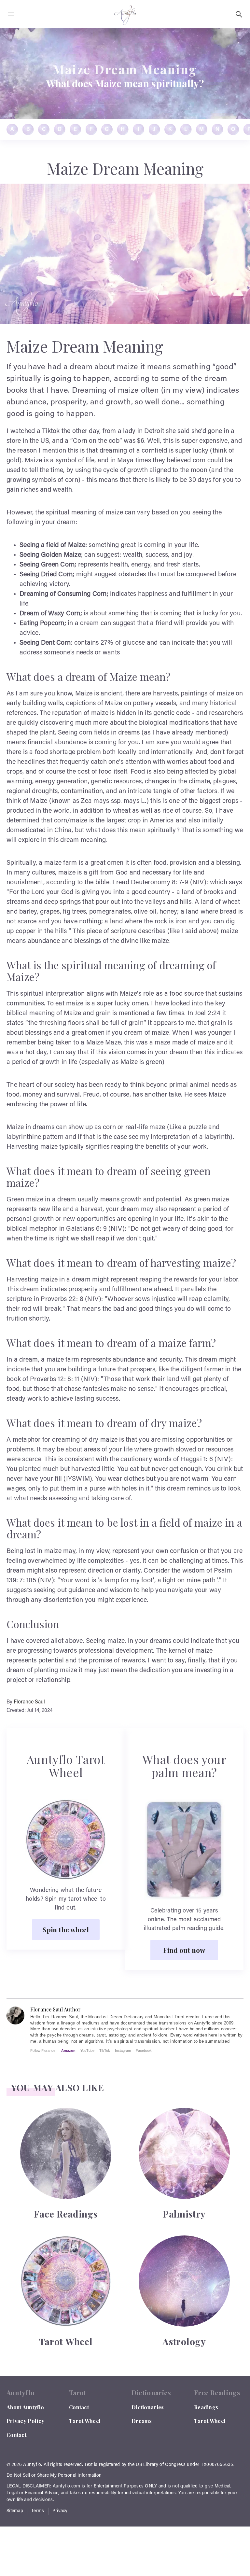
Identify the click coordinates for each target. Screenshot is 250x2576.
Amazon (68, 2051)
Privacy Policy (25, 2421)
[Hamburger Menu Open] (11, 14)
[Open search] (239, 14)
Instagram (123, 2051)
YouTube (87, 2051)
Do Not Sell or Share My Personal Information (54, 2476)
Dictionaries (148, 2407)
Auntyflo (32, 2465)
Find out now (184, 1950)
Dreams (142, 2421)
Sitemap (15, 2511)
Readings (206, 2407)
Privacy (60, 2511)
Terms (38, 2511)
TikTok (105, 2051)
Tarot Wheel (85, 2421)
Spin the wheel (66, 1929)
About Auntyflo (25, 2407)
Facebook (144, 2051)
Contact (16, 2435)
